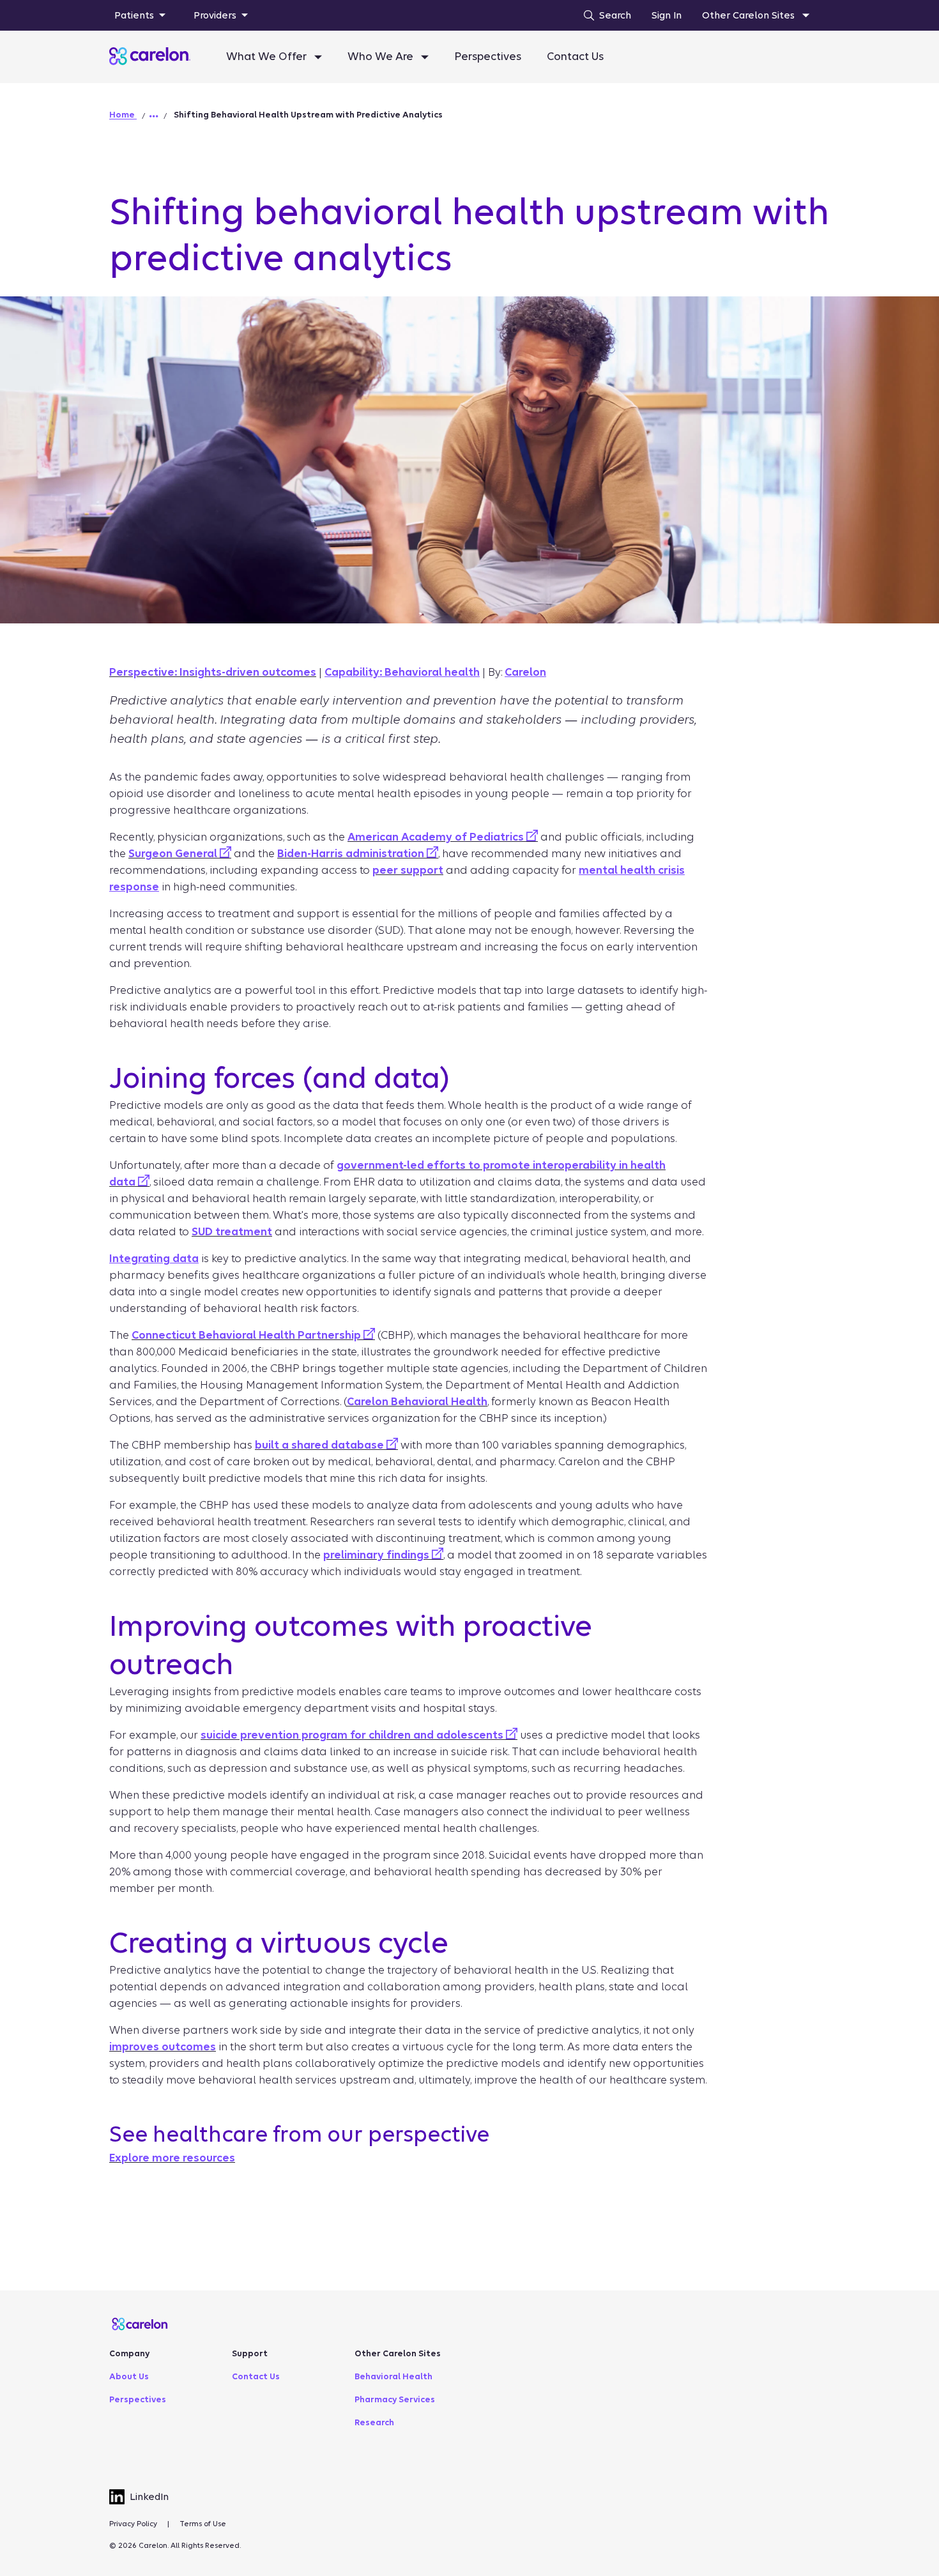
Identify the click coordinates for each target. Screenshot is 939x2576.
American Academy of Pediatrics (437, 837)
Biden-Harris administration (352, 854)
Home (123, 115)
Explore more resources (172, 2158)
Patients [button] (134, 15)
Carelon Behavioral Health (417, 1402)
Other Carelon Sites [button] (750, 15)
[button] (154, 116)
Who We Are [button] (382, 57)
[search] (604, 15)
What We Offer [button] (268, 57)
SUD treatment (232, 1232)
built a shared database (321, 1445)
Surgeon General (174, 854)
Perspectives (488, 57)
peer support (408, 870)
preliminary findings (378, 1555)
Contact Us (575, 57)
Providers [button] (215, 15)
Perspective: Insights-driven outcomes (213, 672)
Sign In (667, 15)
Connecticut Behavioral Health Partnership (248, 1335)
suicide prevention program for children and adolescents (353, 1735)
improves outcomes (163, 2047)
